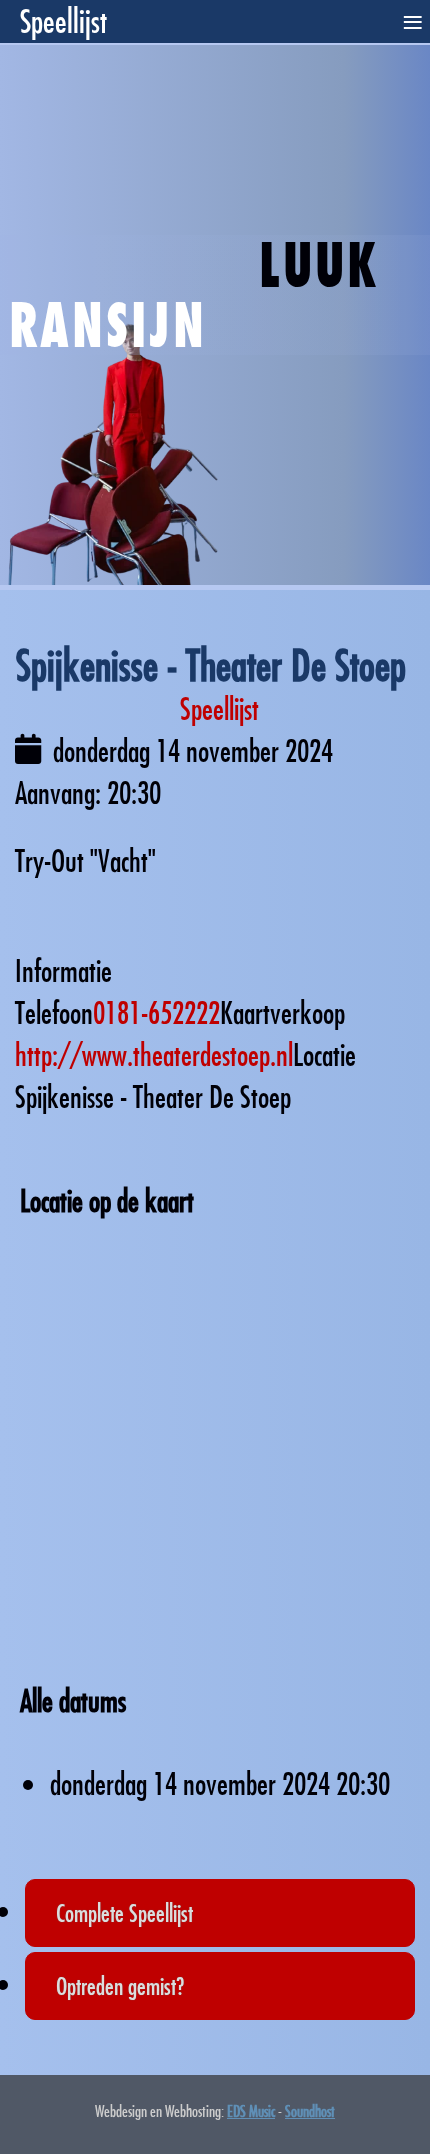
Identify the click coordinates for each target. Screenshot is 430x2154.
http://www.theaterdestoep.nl (154, 1054)
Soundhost (310, 2111)
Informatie (63, 970)
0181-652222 (156, 1012)
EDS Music (251, 2111)
